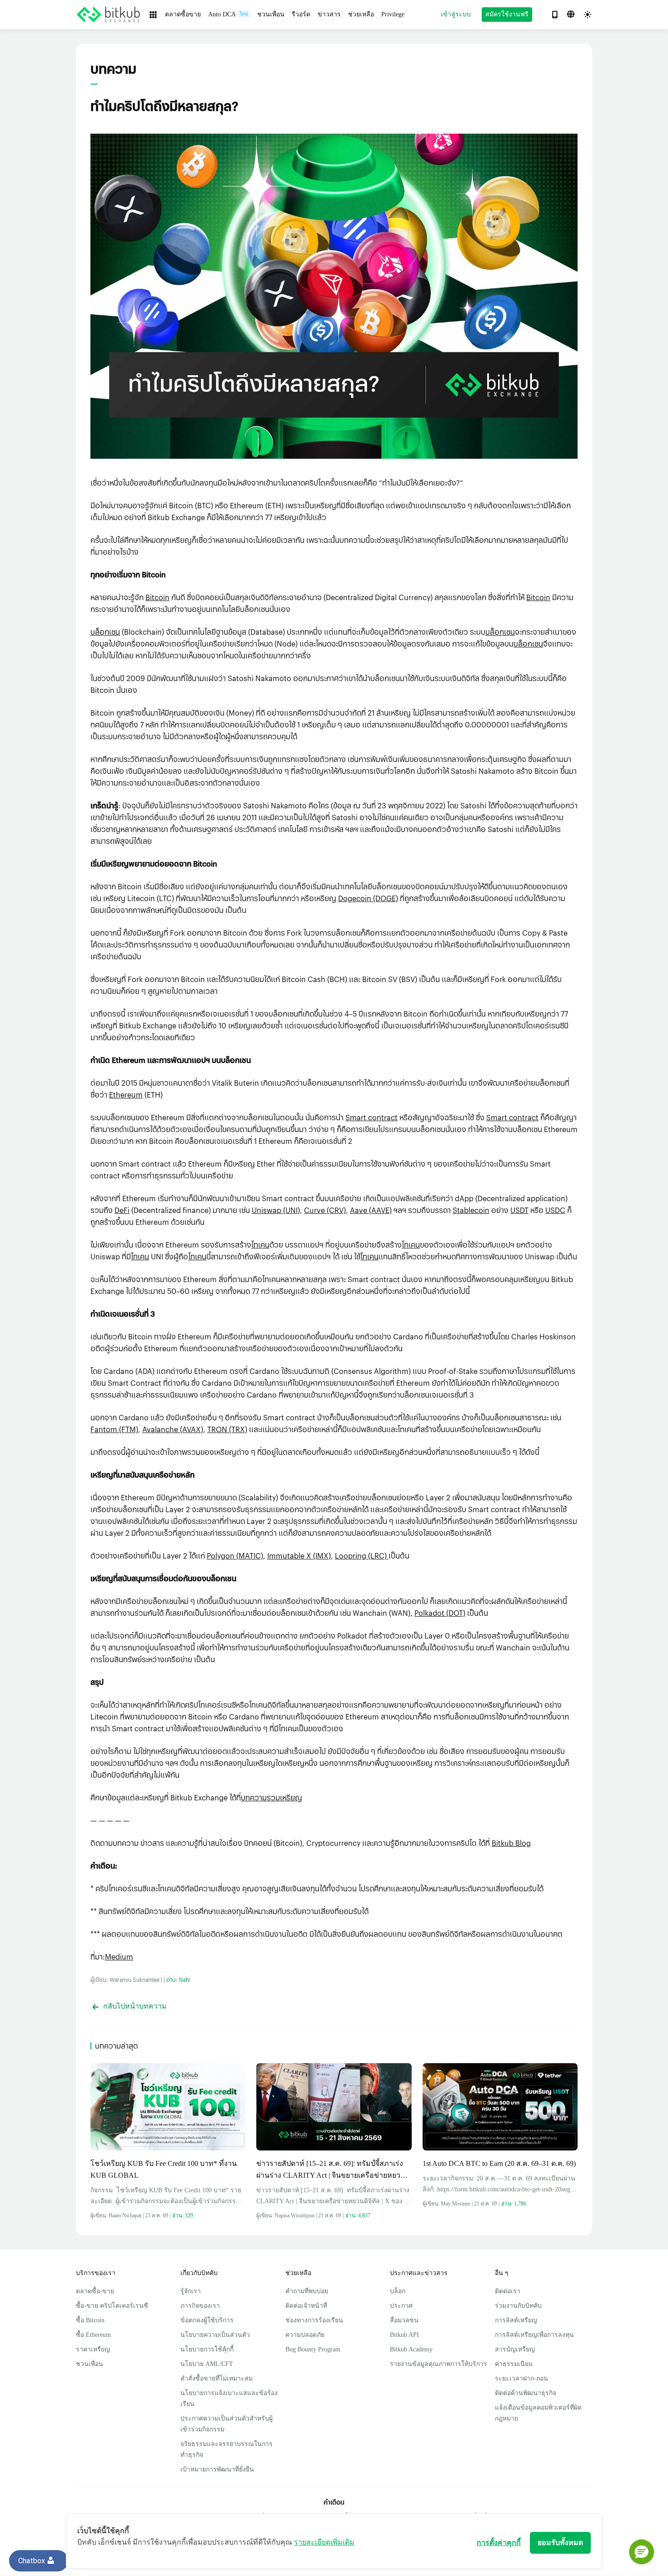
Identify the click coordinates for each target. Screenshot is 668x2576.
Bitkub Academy (411, 2349)
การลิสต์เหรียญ (516, 2320)
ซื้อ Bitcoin (90, 2320)
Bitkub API (404, 2335)
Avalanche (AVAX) (173, 1429)
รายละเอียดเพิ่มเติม (324, 2542)
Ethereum (126, 1095)
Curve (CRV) (325, 1210)
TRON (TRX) (227, 1429)
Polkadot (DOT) (440, 1613)
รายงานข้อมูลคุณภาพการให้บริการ (439, 2364)
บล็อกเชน (105, 632)
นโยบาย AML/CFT (207, 2364)
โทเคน (260, 1245)
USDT (519, 1210)
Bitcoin (157, 597)
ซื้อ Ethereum (93, 2335)
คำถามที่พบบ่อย (307, 2291)
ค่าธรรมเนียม (514, 2364)
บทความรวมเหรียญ (272, 1797)
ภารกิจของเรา (200, 2306)
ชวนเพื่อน (90, 2364)
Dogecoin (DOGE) (368, 898)
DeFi (122, 1210)
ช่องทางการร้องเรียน (314, 2320)
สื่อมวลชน (404, 2320)
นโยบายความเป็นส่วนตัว (215, 2335)
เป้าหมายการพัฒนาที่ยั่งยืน (217, 2469)
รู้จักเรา (191, 2291)
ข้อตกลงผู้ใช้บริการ (207, 2320)
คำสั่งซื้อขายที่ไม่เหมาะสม (217, 2378)
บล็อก (398, 2291)
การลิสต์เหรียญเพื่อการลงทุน (534, 2335)
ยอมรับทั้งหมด (560, 2543)
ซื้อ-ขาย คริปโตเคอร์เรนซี (112, 2306)
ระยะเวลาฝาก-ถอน (521, 2378)
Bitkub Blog (511, 1843)
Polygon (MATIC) (235, 1556)
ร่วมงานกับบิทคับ (518, 2306)
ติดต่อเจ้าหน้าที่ (306, 2306)
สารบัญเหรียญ (515, 2349)
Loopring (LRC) (362, 1556)
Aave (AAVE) (371, 1210)
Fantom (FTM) (114, 1429)
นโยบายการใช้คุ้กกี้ (207, 2349)
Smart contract (371, 1117)
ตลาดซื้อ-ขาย (95, 2291)
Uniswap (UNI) (276, 1210)
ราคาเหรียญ (93, 2349)
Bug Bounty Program (313, 2349)
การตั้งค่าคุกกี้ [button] (499, 2543)
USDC (555, 1210)
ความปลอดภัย (305, 2335)
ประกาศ (401, 2306)
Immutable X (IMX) (299, 1556)
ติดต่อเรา (508, 2291)
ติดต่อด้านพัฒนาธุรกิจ (526, 2393)
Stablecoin (471, 1210)
